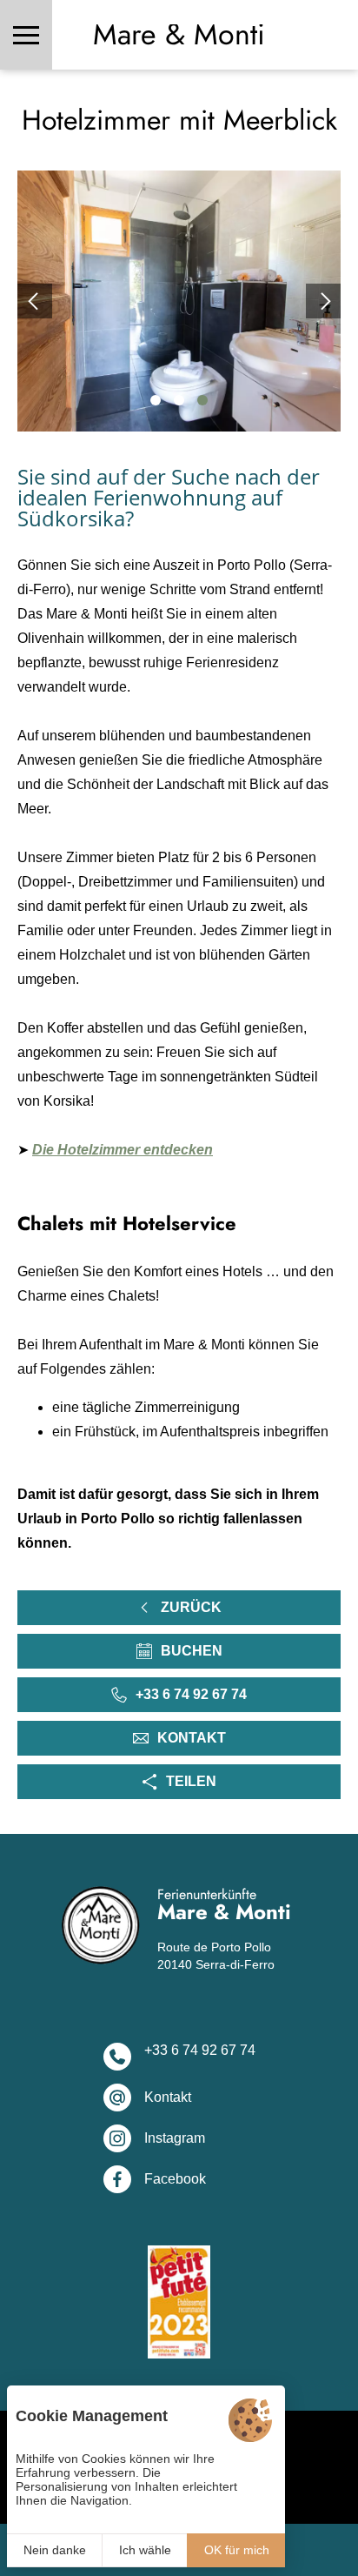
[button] (156, 400)
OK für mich (237, 2550)
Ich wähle (145, 2550)
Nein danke (55, 2550)
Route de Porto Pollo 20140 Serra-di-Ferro (216, 1956)
